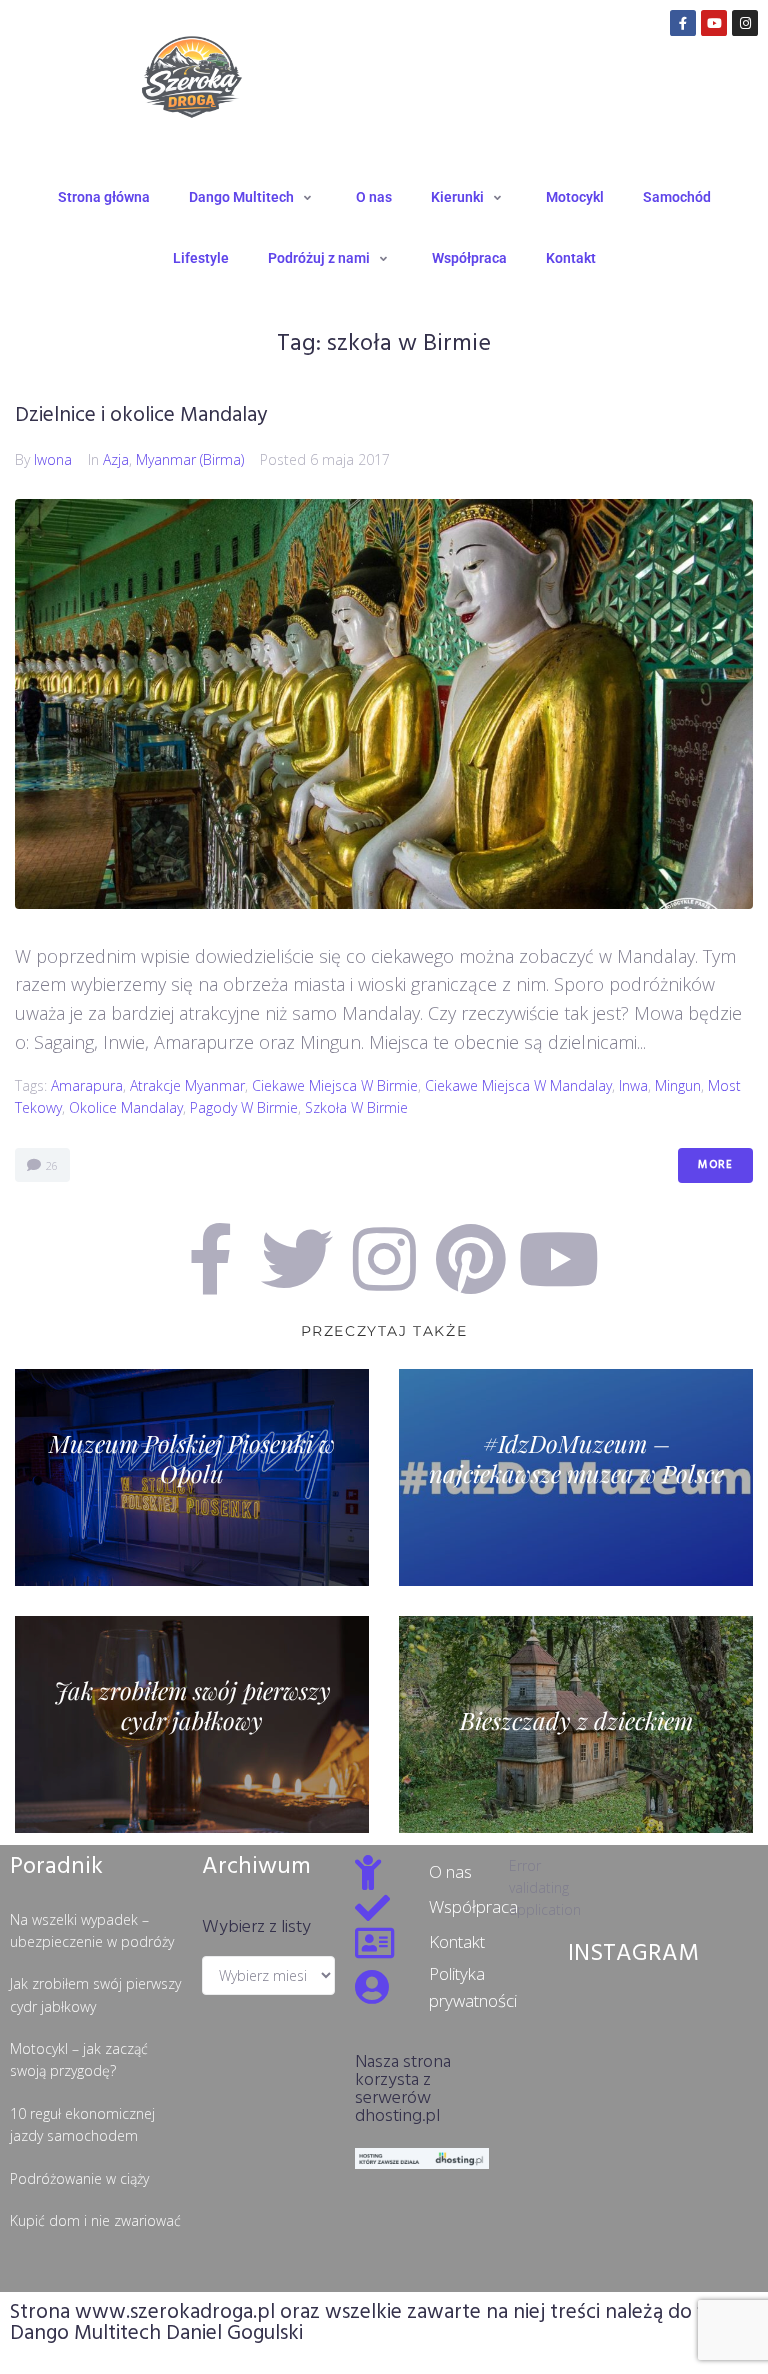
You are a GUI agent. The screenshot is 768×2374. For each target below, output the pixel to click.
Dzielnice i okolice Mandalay (141, 415)
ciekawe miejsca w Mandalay (518, 1085)
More (715, 1165)
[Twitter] (297, 1259)
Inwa (633, 1085)
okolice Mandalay (126, 1107)
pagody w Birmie (244, 1107)
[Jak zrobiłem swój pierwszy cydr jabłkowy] (192, 1724)
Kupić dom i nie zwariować (95, 2220)
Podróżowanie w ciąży (79, 2178)
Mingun (678, 1085)
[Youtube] (714, 23)
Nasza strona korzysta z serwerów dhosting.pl (403, 2089)
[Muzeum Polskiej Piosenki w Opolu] (192, 1477)
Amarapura (87, 1085)
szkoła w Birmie (356, 1107)
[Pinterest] (471, 1259)
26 (50, 1165)
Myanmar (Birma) (190, 459)
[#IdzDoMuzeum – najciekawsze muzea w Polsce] (576, 1477)
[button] (253, 197)
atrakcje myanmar (187, 1085)
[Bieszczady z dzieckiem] (576, 1724)
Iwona (53, 459)
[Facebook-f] (683, 23)
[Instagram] (745, 23)
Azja (116, 459)
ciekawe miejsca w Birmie (335, 1085)
